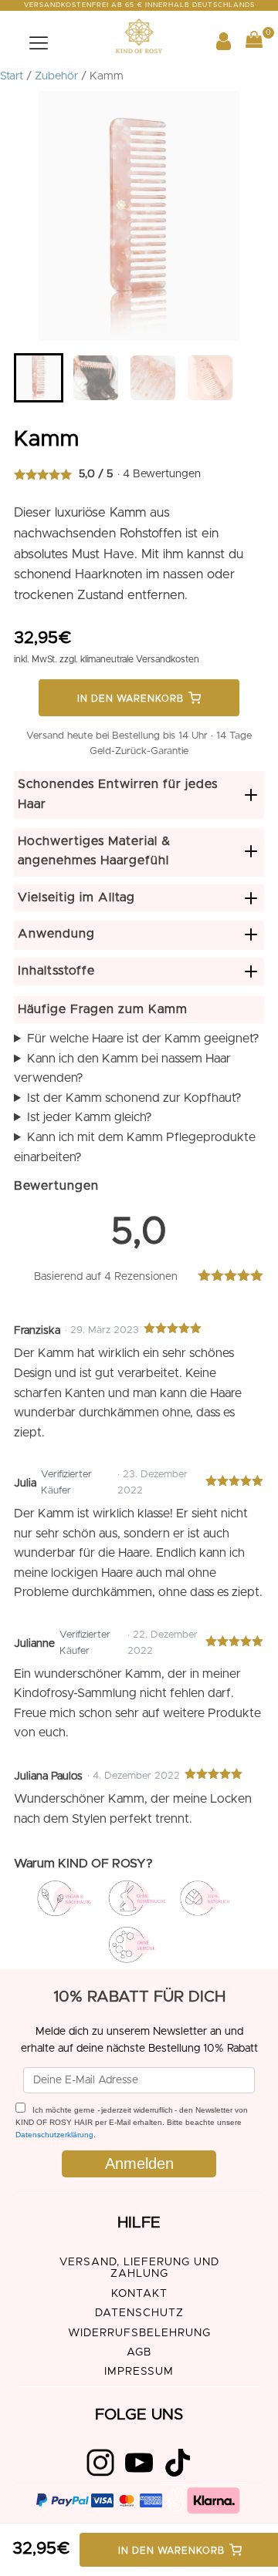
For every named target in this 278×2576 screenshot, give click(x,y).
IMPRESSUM (139, 2372)
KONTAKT (139, 2294)
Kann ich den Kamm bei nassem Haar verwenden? (122, 1069)
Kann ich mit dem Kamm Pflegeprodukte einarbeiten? (135, 1147)
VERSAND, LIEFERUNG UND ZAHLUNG (139, 2268)
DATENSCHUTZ (139, 2313)
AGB (139, 2352)
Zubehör (56, 76)
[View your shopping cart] (254, 43)
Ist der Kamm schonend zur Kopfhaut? (134, 1098)
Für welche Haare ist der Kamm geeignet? (143, 1039)
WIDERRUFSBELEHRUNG (139, 2333)
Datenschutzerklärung (54, 2135)
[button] (39, 378)
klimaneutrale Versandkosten (140, 659)
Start (12, 76)
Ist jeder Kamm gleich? (90, 1117)
